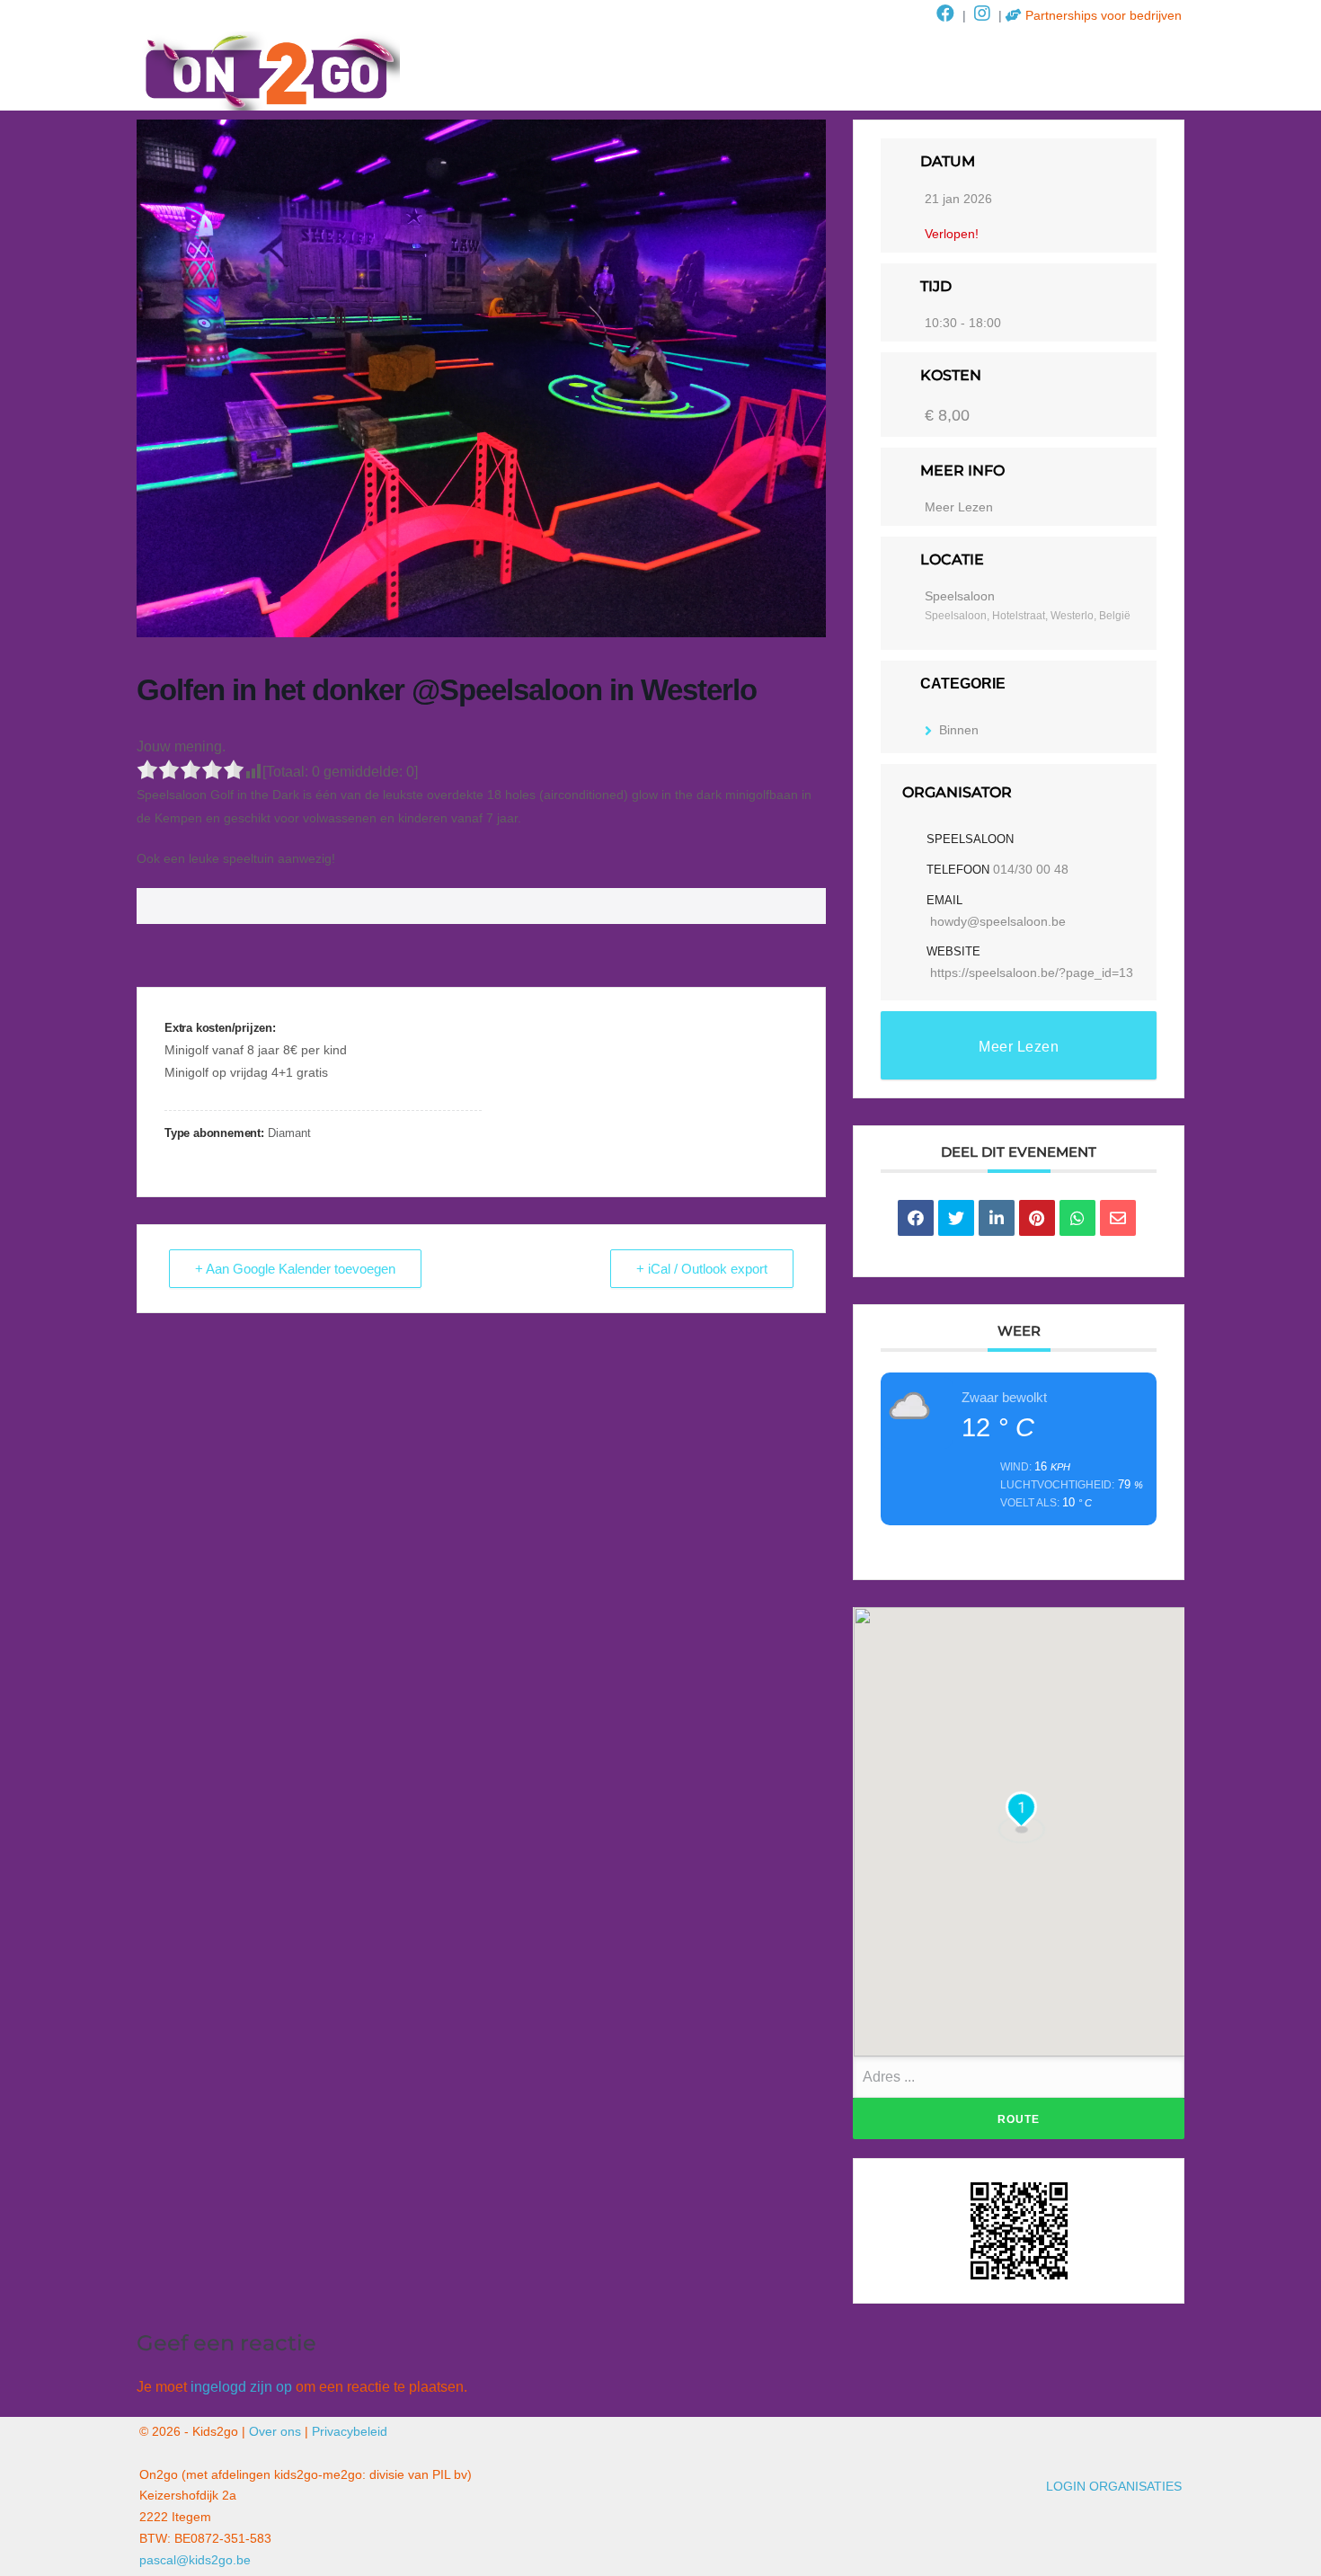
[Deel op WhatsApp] (1077, 1218)
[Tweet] (956, 1218)
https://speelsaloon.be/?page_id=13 (1032, 973)
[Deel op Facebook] (916, 1218)
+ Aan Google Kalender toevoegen (295, 1269)
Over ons (275, 2431)
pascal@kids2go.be (195, 2560)
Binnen (959, 730)
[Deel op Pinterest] (1037, 1218)
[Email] (1118, 1218)
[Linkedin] (997, 1218)
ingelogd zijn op (241, 2387)
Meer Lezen (959, 507)
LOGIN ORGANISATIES (1114, 2486)
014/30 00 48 (1031, 869)
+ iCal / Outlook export (702, 1269)
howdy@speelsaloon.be (998, 921)
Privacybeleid (350, 2431)
